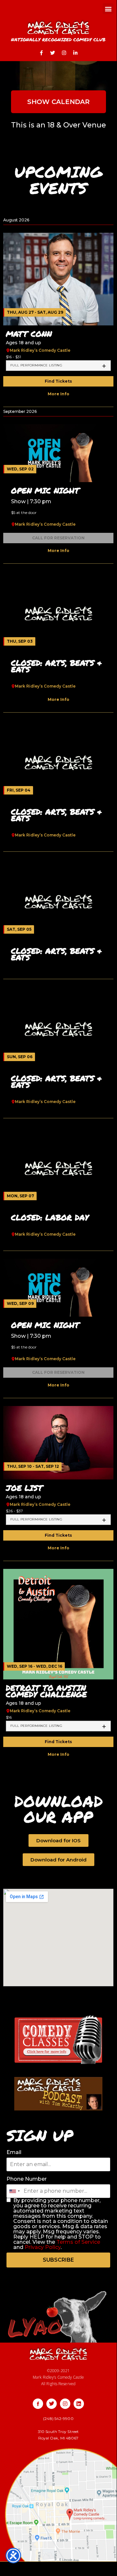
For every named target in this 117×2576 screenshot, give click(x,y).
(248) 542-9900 (58, 2418)
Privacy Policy (43, 2247)
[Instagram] (64, 53)
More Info (58, 394)
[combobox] (14, 2191)
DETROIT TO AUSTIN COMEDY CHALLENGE (46, 1691)
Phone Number (27, 2179)
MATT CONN (29, 334)
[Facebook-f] (41, 53)
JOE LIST (24, 1488)
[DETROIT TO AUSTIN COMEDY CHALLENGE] (58, 1624)
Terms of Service (78, 2242)
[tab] (58, 366)
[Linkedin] (79, 2404)
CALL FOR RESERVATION (58, 538)
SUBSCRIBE (58, 2260)
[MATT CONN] (58, 279)
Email (14, 2152)
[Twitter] (53, 53)
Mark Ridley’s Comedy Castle (40, 350)
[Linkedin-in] (76, 53)
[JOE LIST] (58, 1442)
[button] (108, 9)
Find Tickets (58, 381)
